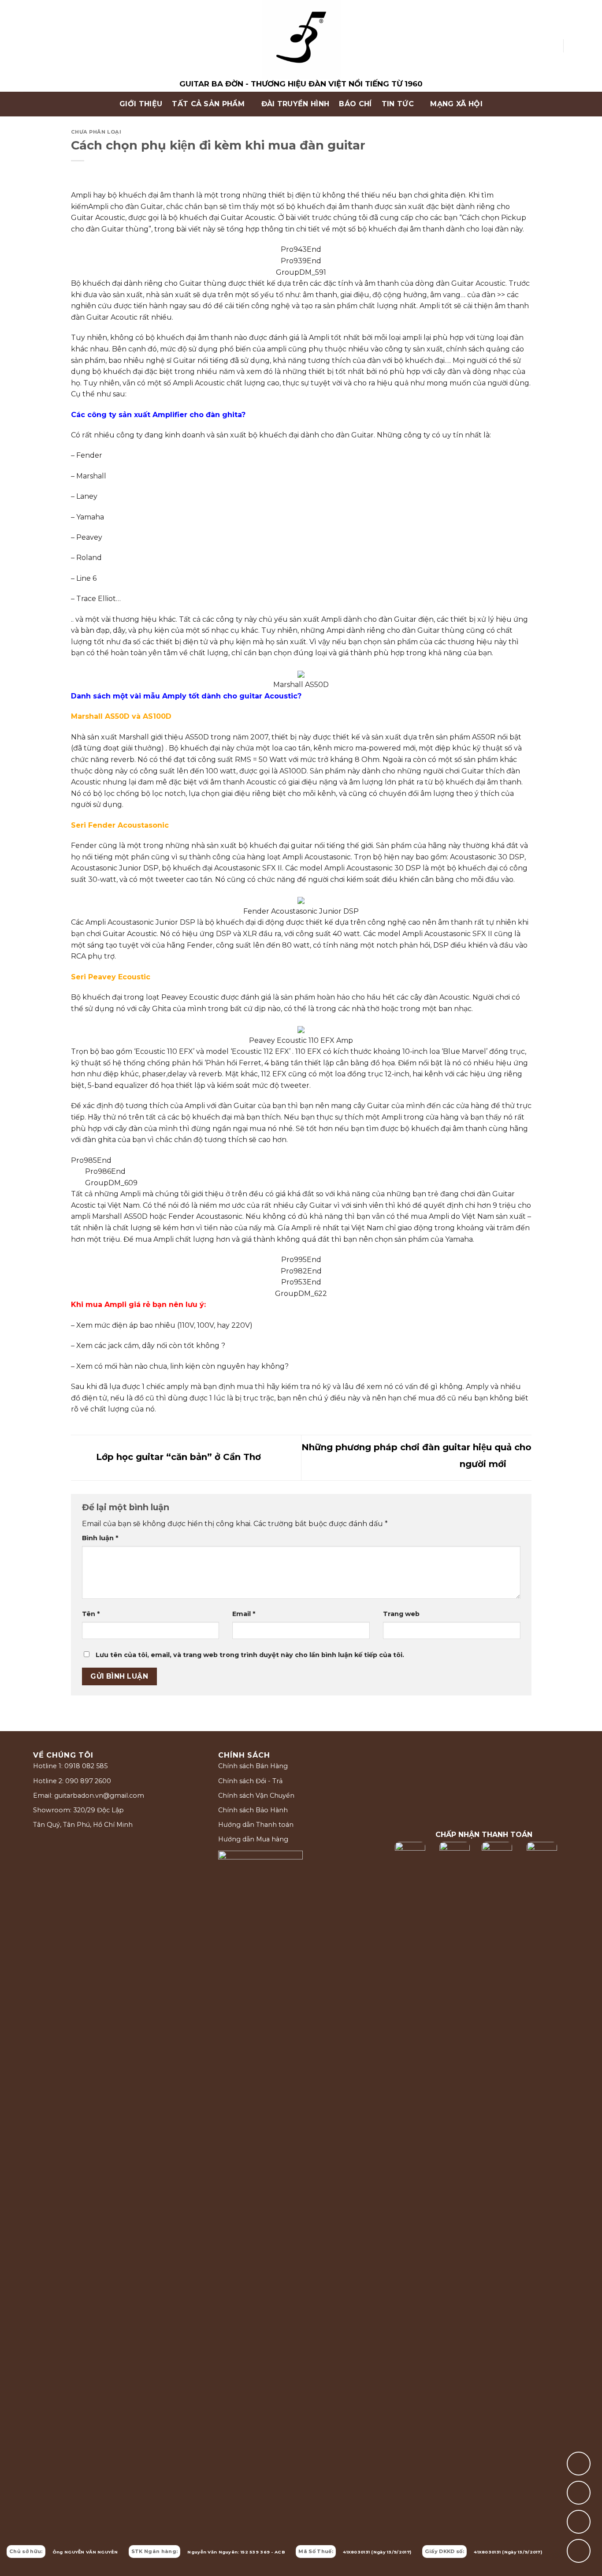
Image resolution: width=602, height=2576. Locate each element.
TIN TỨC (398, 104)
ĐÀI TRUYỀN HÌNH (295, 104)
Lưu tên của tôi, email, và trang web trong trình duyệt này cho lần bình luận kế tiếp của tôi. (250, 1655)
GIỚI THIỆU (141, 104)
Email (244, 1614)
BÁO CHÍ (355, 104)
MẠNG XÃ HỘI (456, 104)
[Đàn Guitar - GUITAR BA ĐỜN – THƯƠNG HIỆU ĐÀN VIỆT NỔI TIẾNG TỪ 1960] (301, 46)
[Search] (553, 46)
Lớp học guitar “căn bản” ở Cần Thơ (177, 1457)
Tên (91, 1614)
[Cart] (574, 46)
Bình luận (100, 1538)
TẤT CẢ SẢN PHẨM (208, 104)
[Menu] (30, 104)
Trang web (401, 1614)
